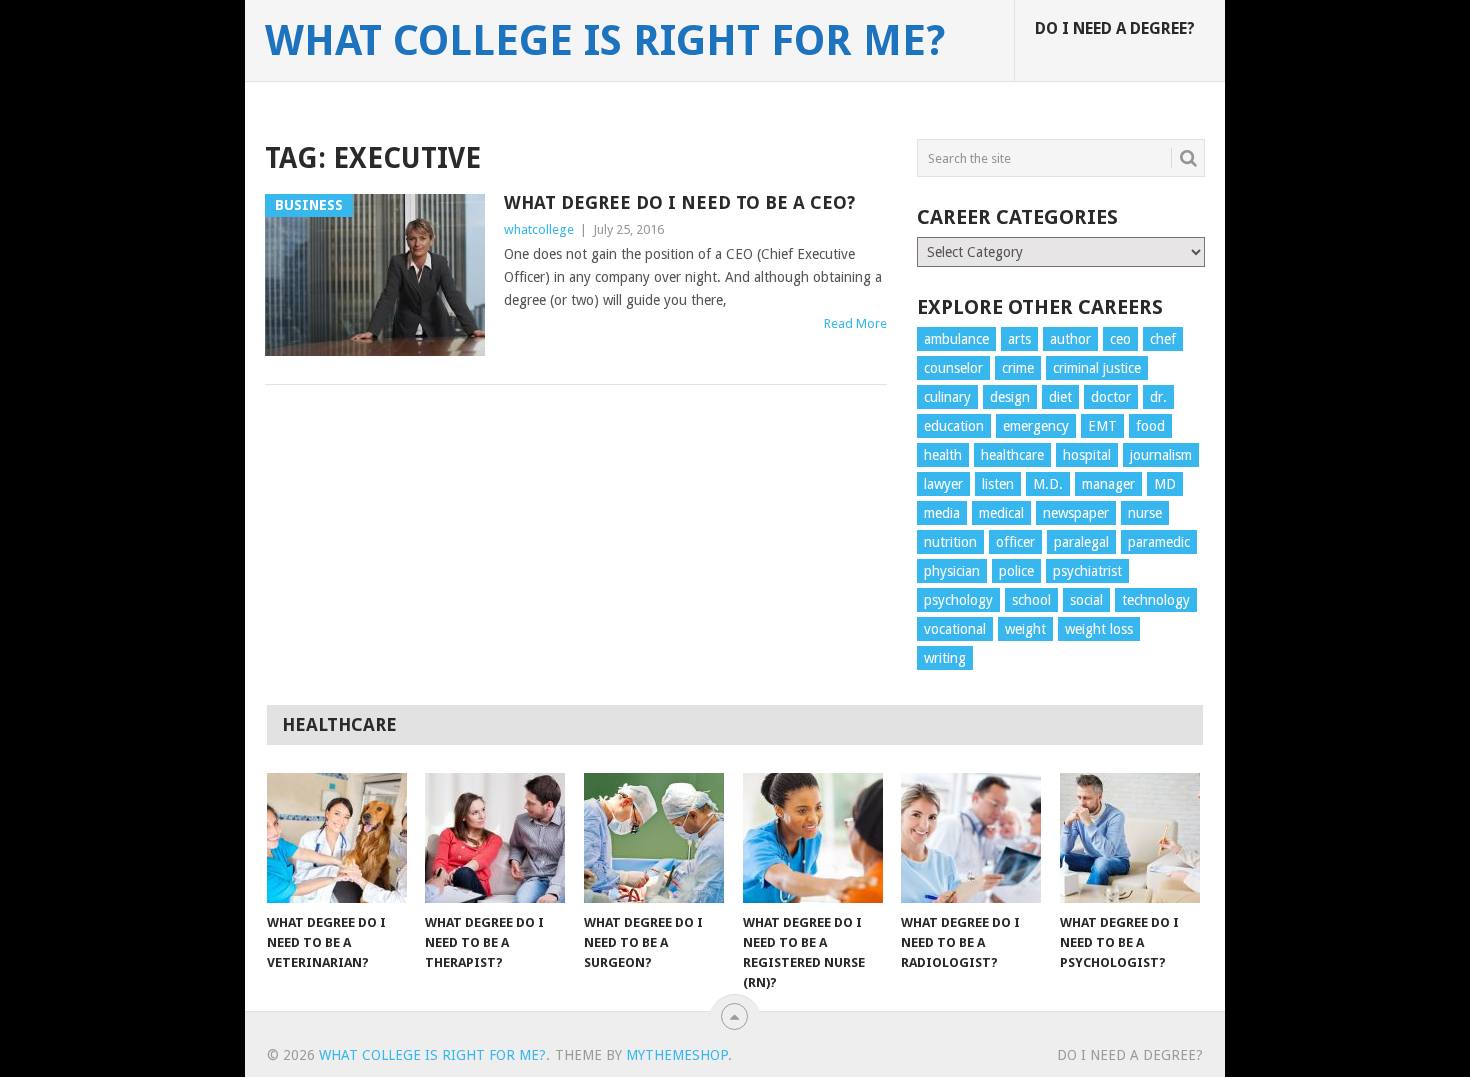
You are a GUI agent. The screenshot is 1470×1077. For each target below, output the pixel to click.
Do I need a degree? (1115, 28)
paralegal (1081, 542)
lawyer (943, 484)
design (1010, 397)
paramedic (1159, 542)
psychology (958, 600)
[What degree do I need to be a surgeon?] (654, 838)
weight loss (1099, 629)
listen (998, 484)
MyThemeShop (677, 1055)
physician (952, 571)
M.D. (1048, 484)
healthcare (1012, 455)
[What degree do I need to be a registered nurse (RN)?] (813, 838)
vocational (955, 629)
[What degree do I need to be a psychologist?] (1130, 838)
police (1016, 571)
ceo (1120, 339)
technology (1156, 600)
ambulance (956, 339)
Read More (855, 323)
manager (1108, 484)
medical (1001, 513)
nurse (1145, 513)
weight (1025, 629)
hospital (1087, 455)
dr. (1158, 397)
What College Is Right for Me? (605, 41)
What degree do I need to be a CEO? (679, 202)
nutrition (950, 542)
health (943, 455)
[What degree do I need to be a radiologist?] (971, 838)
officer (1015, 542)
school (1031, 600)
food (1150, 426)
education (954, 426)
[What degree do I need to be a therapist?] (495, 838)
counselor (953, 368)
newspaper (1076, 513)
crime (1018, 368)
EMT (1102, 426)
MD (1165, 484)
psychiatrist (1087, 571)
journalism (1161, 455)
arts (1019, 339)
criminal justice (1097, 368)
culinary (947, 397)
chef (1163, 339)
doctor (1111, 397)
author (1070, 339)
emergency (1036, 426)
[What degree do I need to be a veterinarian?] (337, 838)
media (942, 513)
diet (1060, 397)
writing (945, 658)
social (1086, 600)
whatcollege (539, 229)
